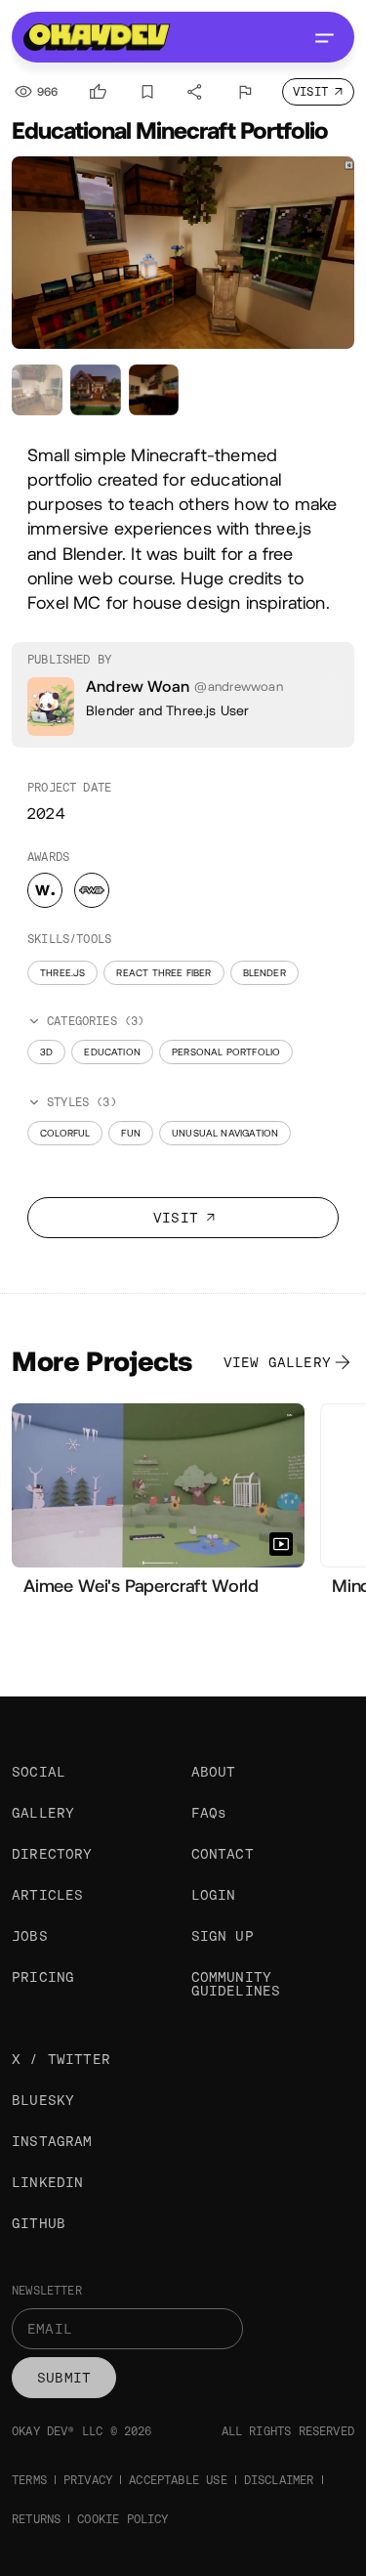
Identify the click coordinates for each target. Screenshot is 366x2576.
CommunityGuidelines (236, 1984)
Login (214, 1895)
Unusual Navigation (225, 1133)
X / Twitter (61, 2059)
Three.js (62, 973)
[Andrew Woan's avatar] (51, 707)
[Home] (97, 37)
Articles (47, 1895)
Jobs (30, 1936)
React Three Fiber (163, 973)
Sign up (223, 1936)
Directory (52, 1854)
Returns (36, 2519)
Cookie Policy (122, 2519)
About (214, 1772)
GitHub (39, 2223)
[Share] (196, 92)
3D (46, 1052)
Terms (29, 2480)
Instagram (52, 2141)
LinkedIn (47, 2182)
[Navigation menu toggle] (324, 37)
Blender (264, 973)
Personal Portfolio (226, 1052)
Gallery (43, 1813)
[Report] (245, 92)
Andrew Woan (138, 687)
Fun (131, 1133)
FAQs (209, 1813)
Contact (223, 1854)
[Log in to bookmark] (147, 92)
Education (112, 1052)
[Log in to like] (98, 92)
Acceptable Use (178, 2480)
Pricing (43, 1977)
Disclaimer (279, 2480)
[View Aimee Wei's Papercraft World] (158, 1486)
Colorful (65, 1133)
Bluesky (43, 2100)
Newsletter (47, 2291)
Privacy (88, 2480)
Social (39, 1772)
